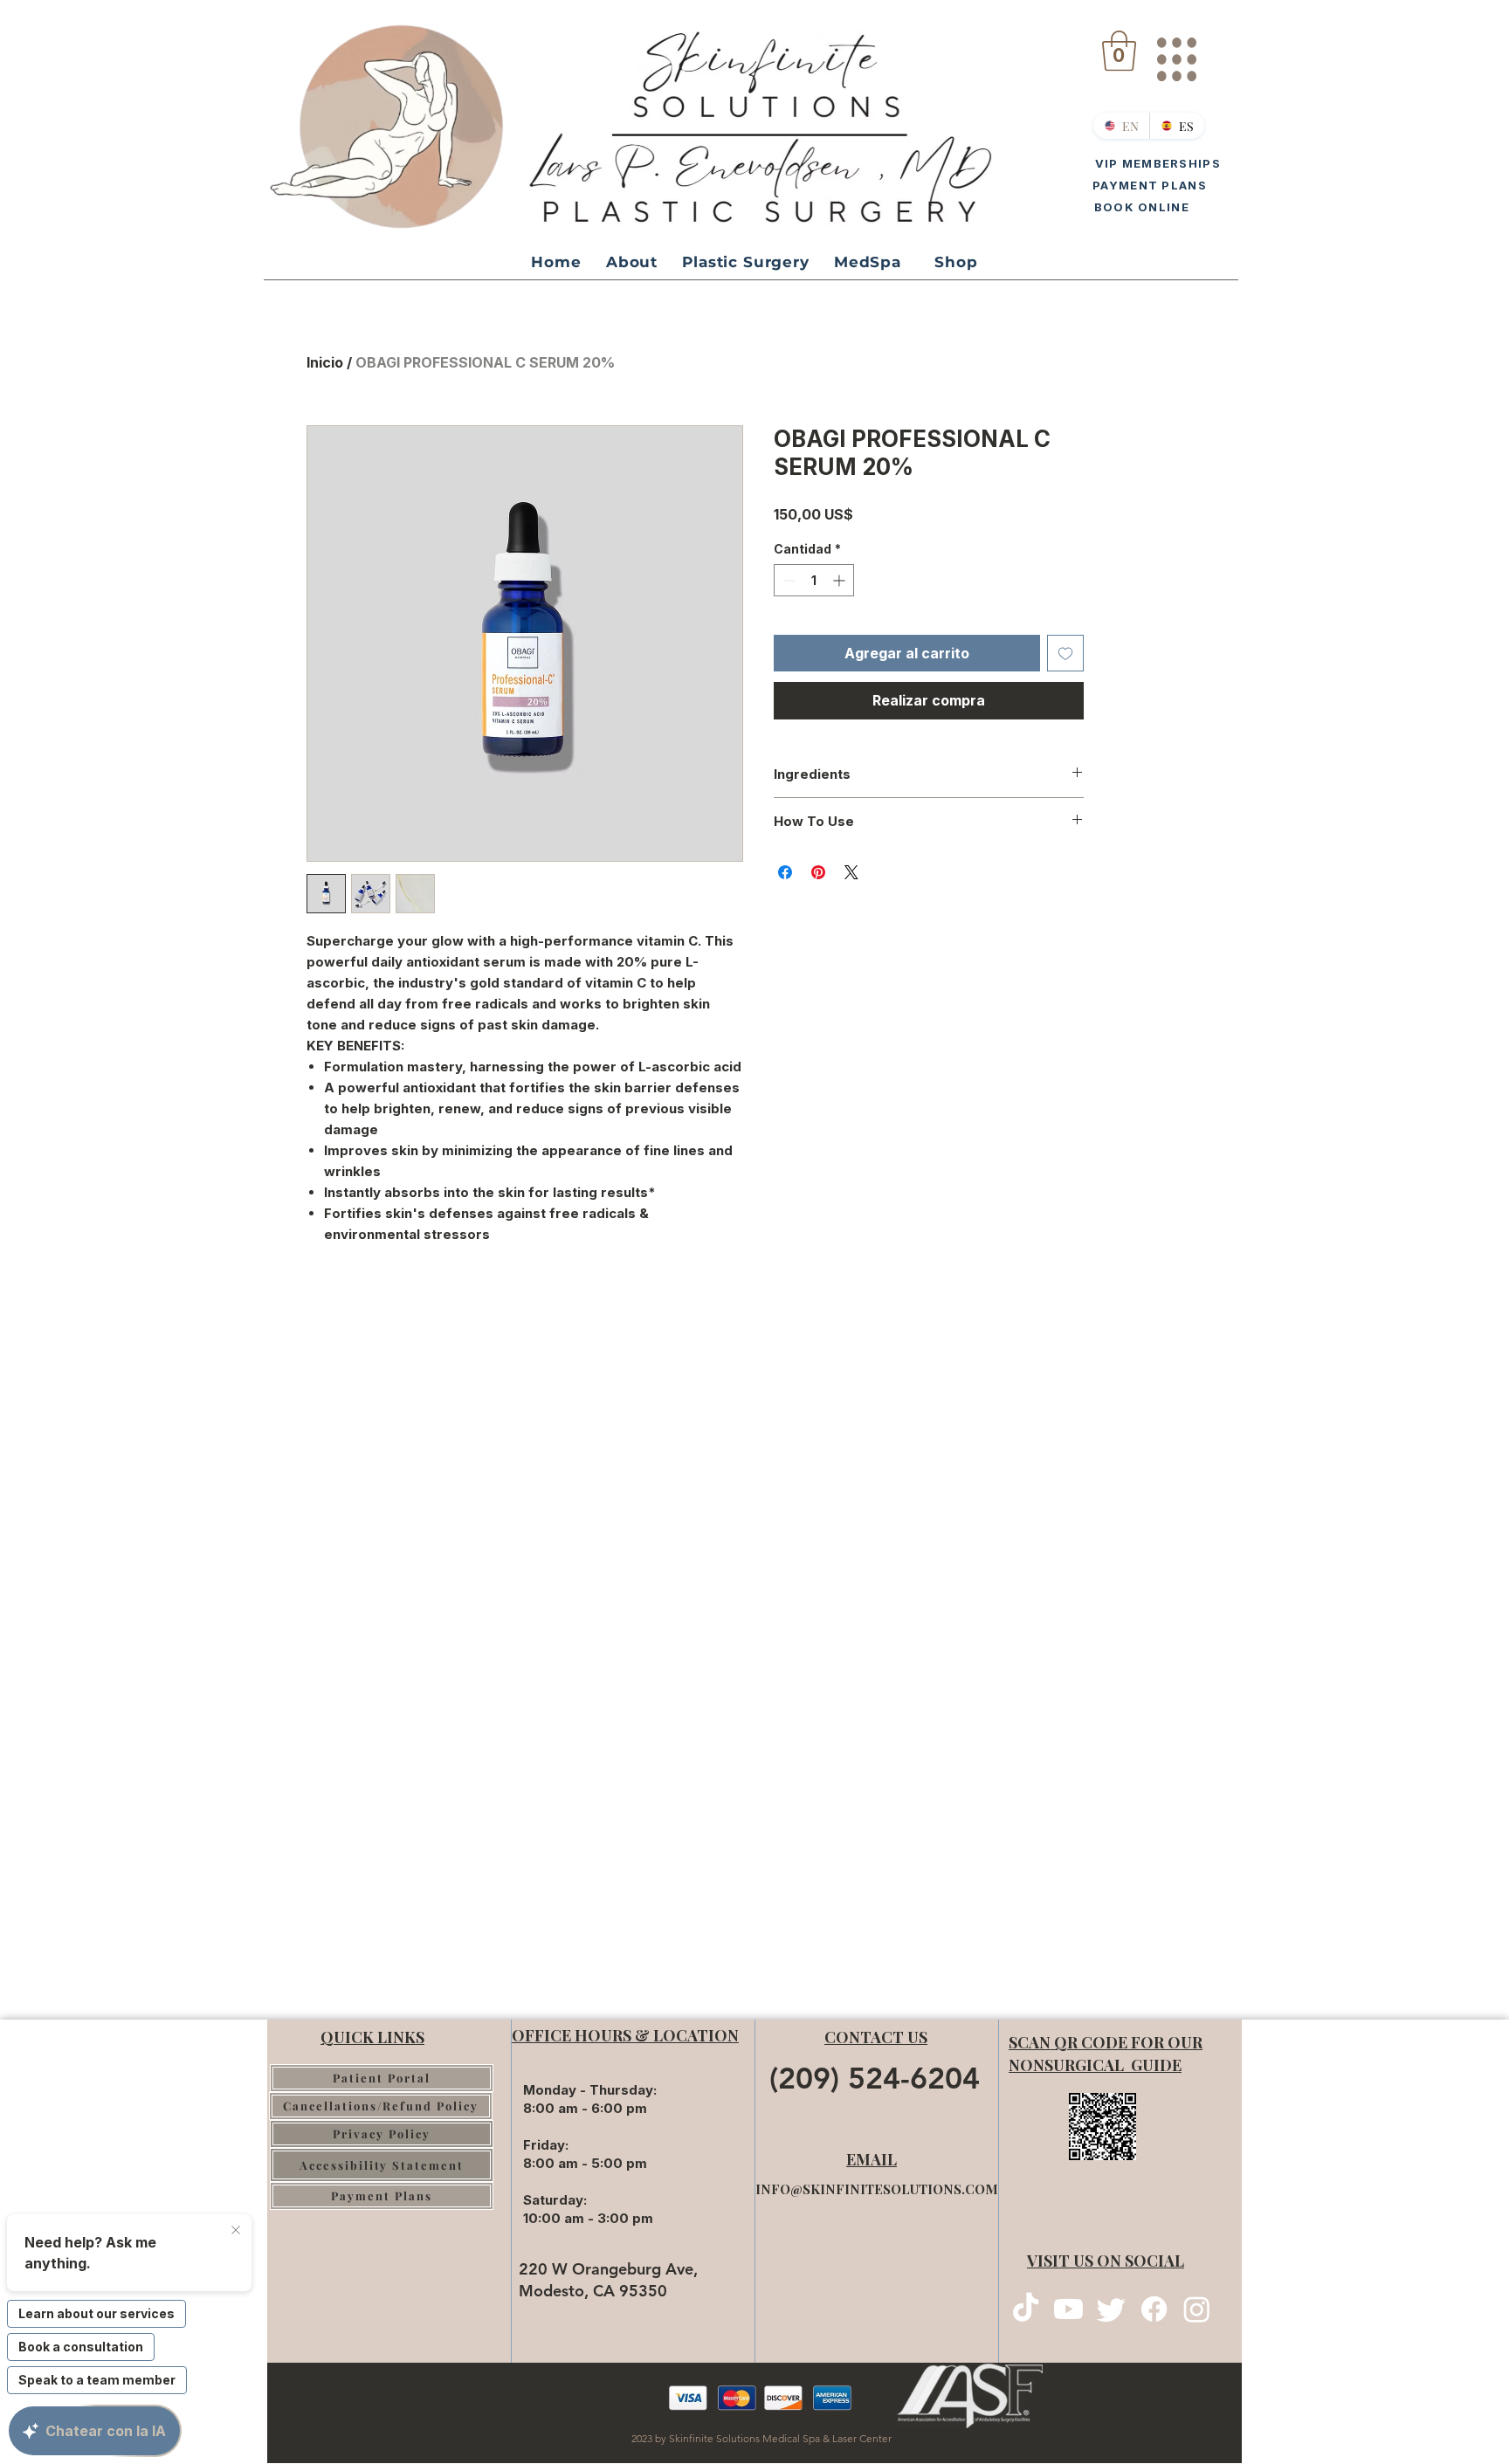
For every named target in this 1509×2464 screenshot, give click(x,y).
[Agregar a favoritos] (1065, 653)
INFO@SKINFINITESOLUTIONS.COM (877, 2189)
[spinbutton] (814, 580)
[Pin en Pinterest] (818, 872)
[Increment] (841, 580)
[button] (1119, 51)
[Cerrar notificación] (236, 2231)
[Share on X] (851, 872)
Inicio (325, 362)
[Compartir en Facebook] (785, 872)
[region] (1176, 52)
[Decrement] (787, 580)
